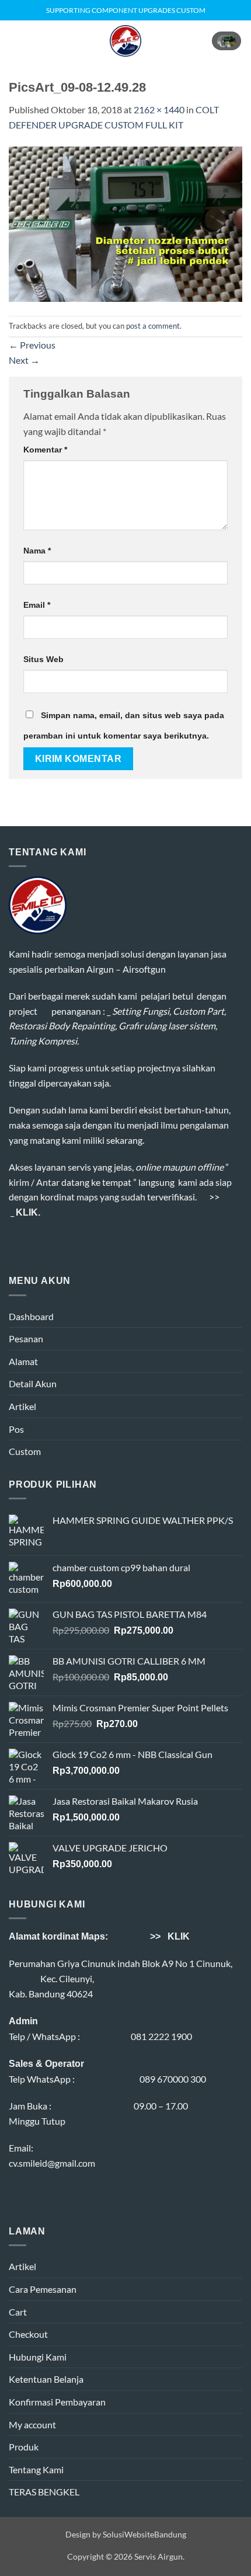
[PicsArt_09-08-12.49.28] (125, 223)
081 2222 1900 (161, 2036)
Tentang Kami (36, 2469)
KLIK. (28, 1212)
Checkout (28, 2334)
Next (24, 360)
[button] (16, 41)
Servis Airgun (158, 2556)
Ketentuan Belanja (46, 2379)
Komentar (45, 450)
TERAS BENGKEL (44, 2492)
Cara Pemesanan (43, 2289)
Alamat (23, 1361)
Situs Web (43, 659)
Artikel (22, 1406)
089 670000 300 (173, 2079)
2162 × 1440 (159, 109)
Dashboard (31, 1316)
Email (37, 605)
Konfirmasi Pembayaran (57, 2402)
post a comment (153, 326)
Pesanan (26, 1339)
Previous (32, 345)
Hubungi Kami (38, 2357)
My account (32, 2424)
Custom (25, 1451)
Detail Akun (33, 1383)
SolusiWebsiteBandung (144, 2534)
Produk (24, 2447)
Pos (16, 1429)
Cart (18, 2312)
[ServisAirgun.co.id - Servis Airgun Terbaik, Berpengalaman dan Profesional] (126, 41)
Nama (37, 551)
